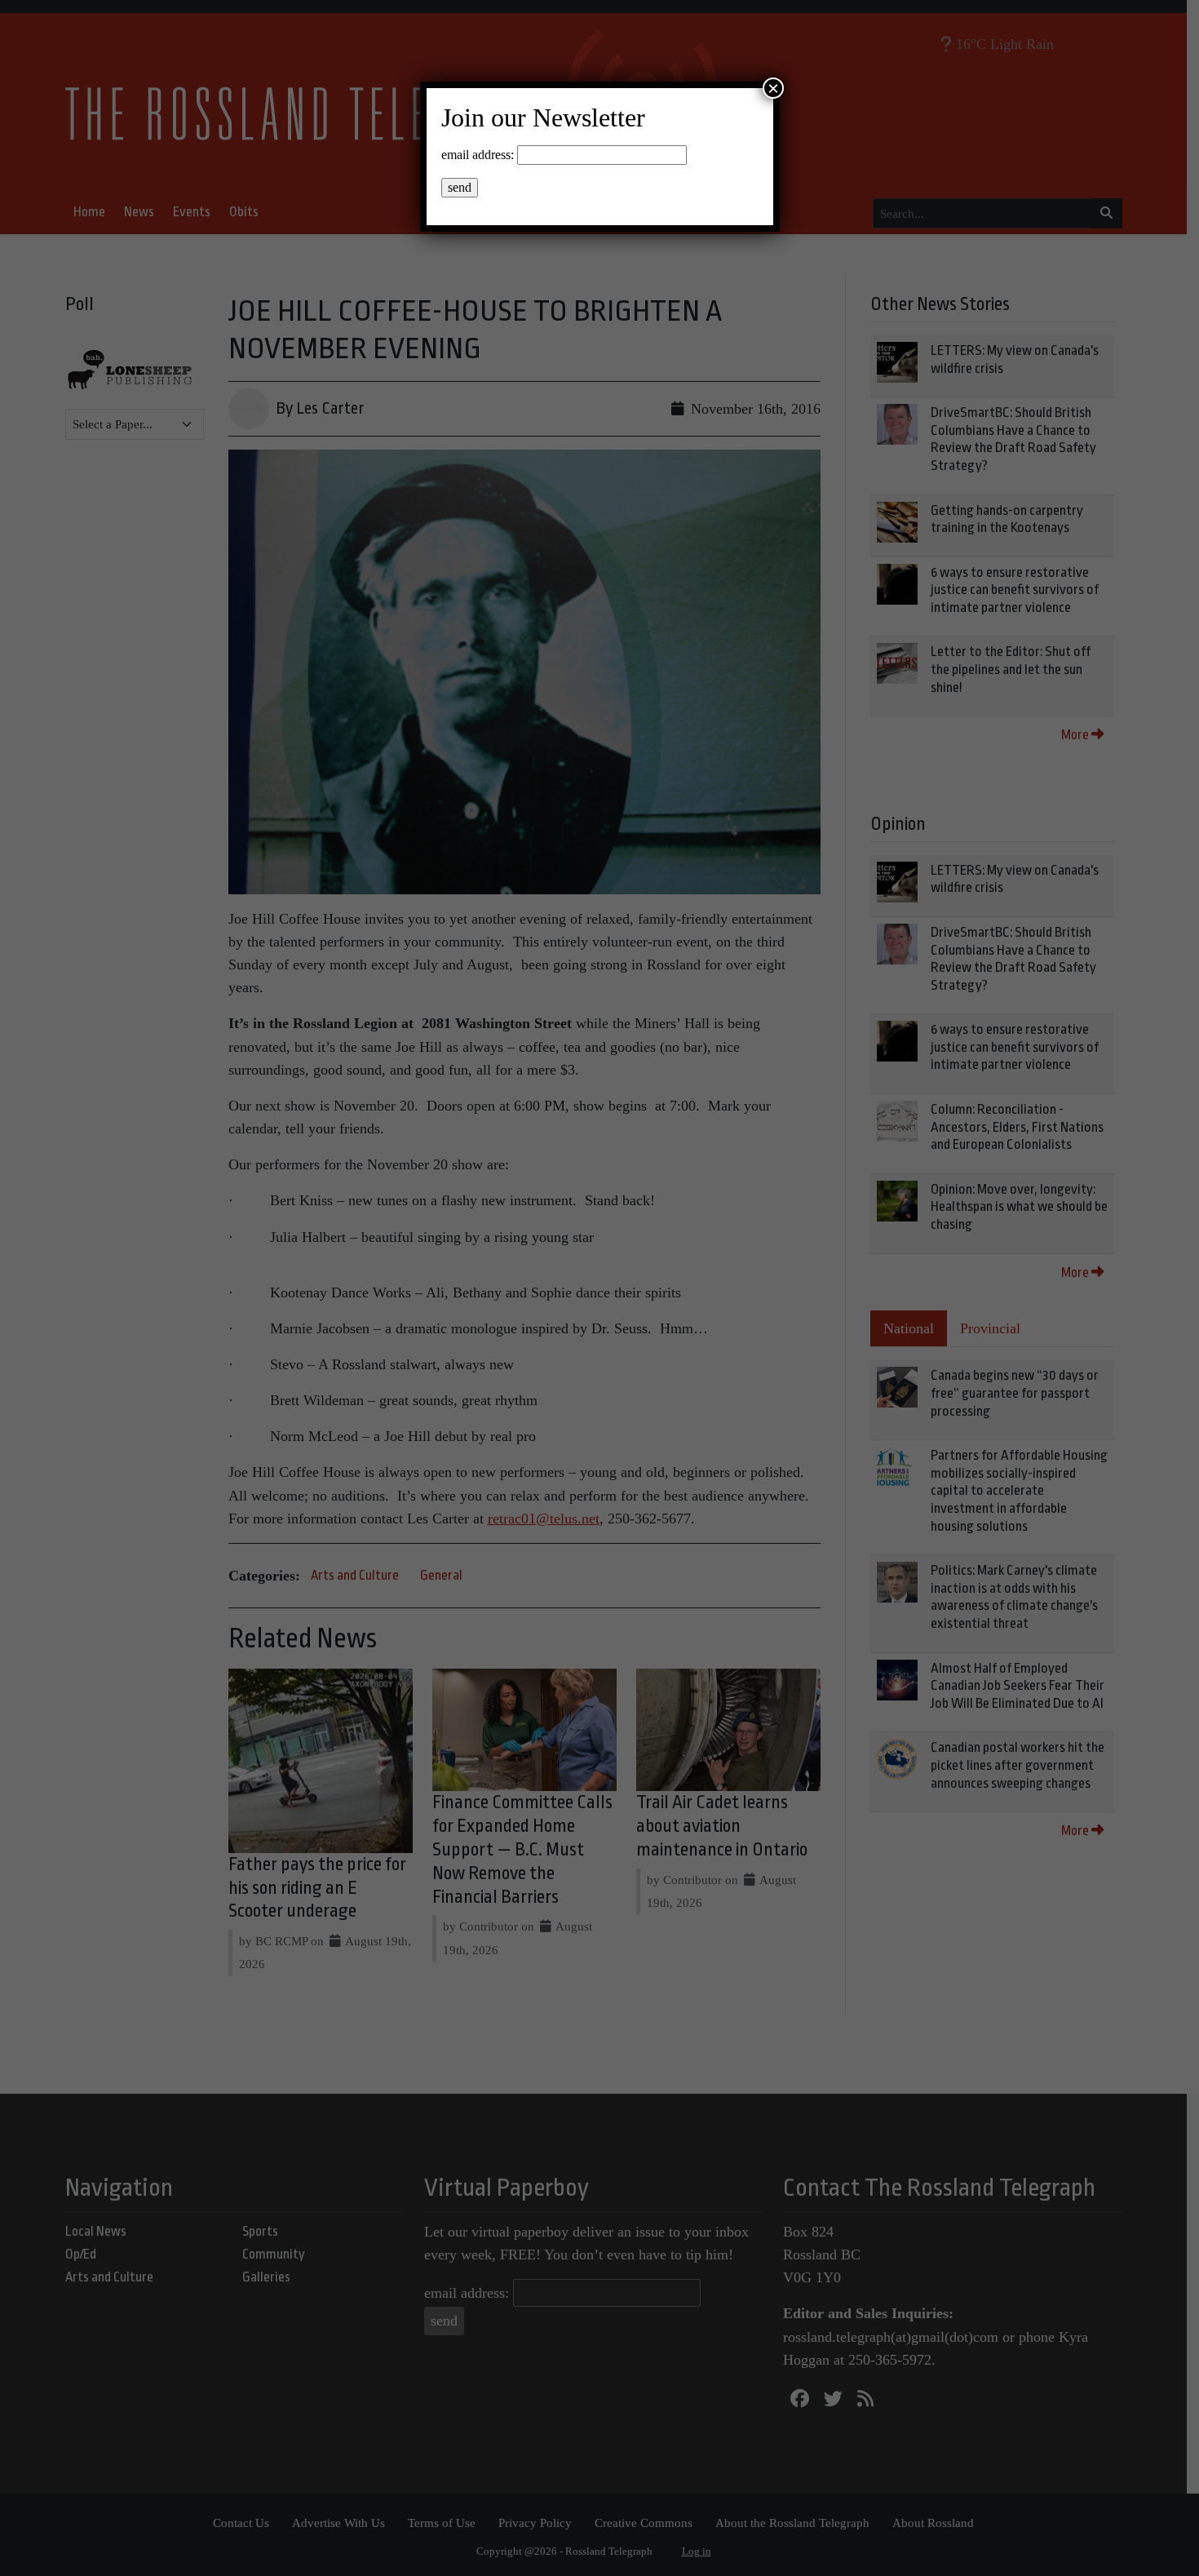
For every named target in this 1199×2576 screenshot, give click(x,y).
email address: (478, 155)
